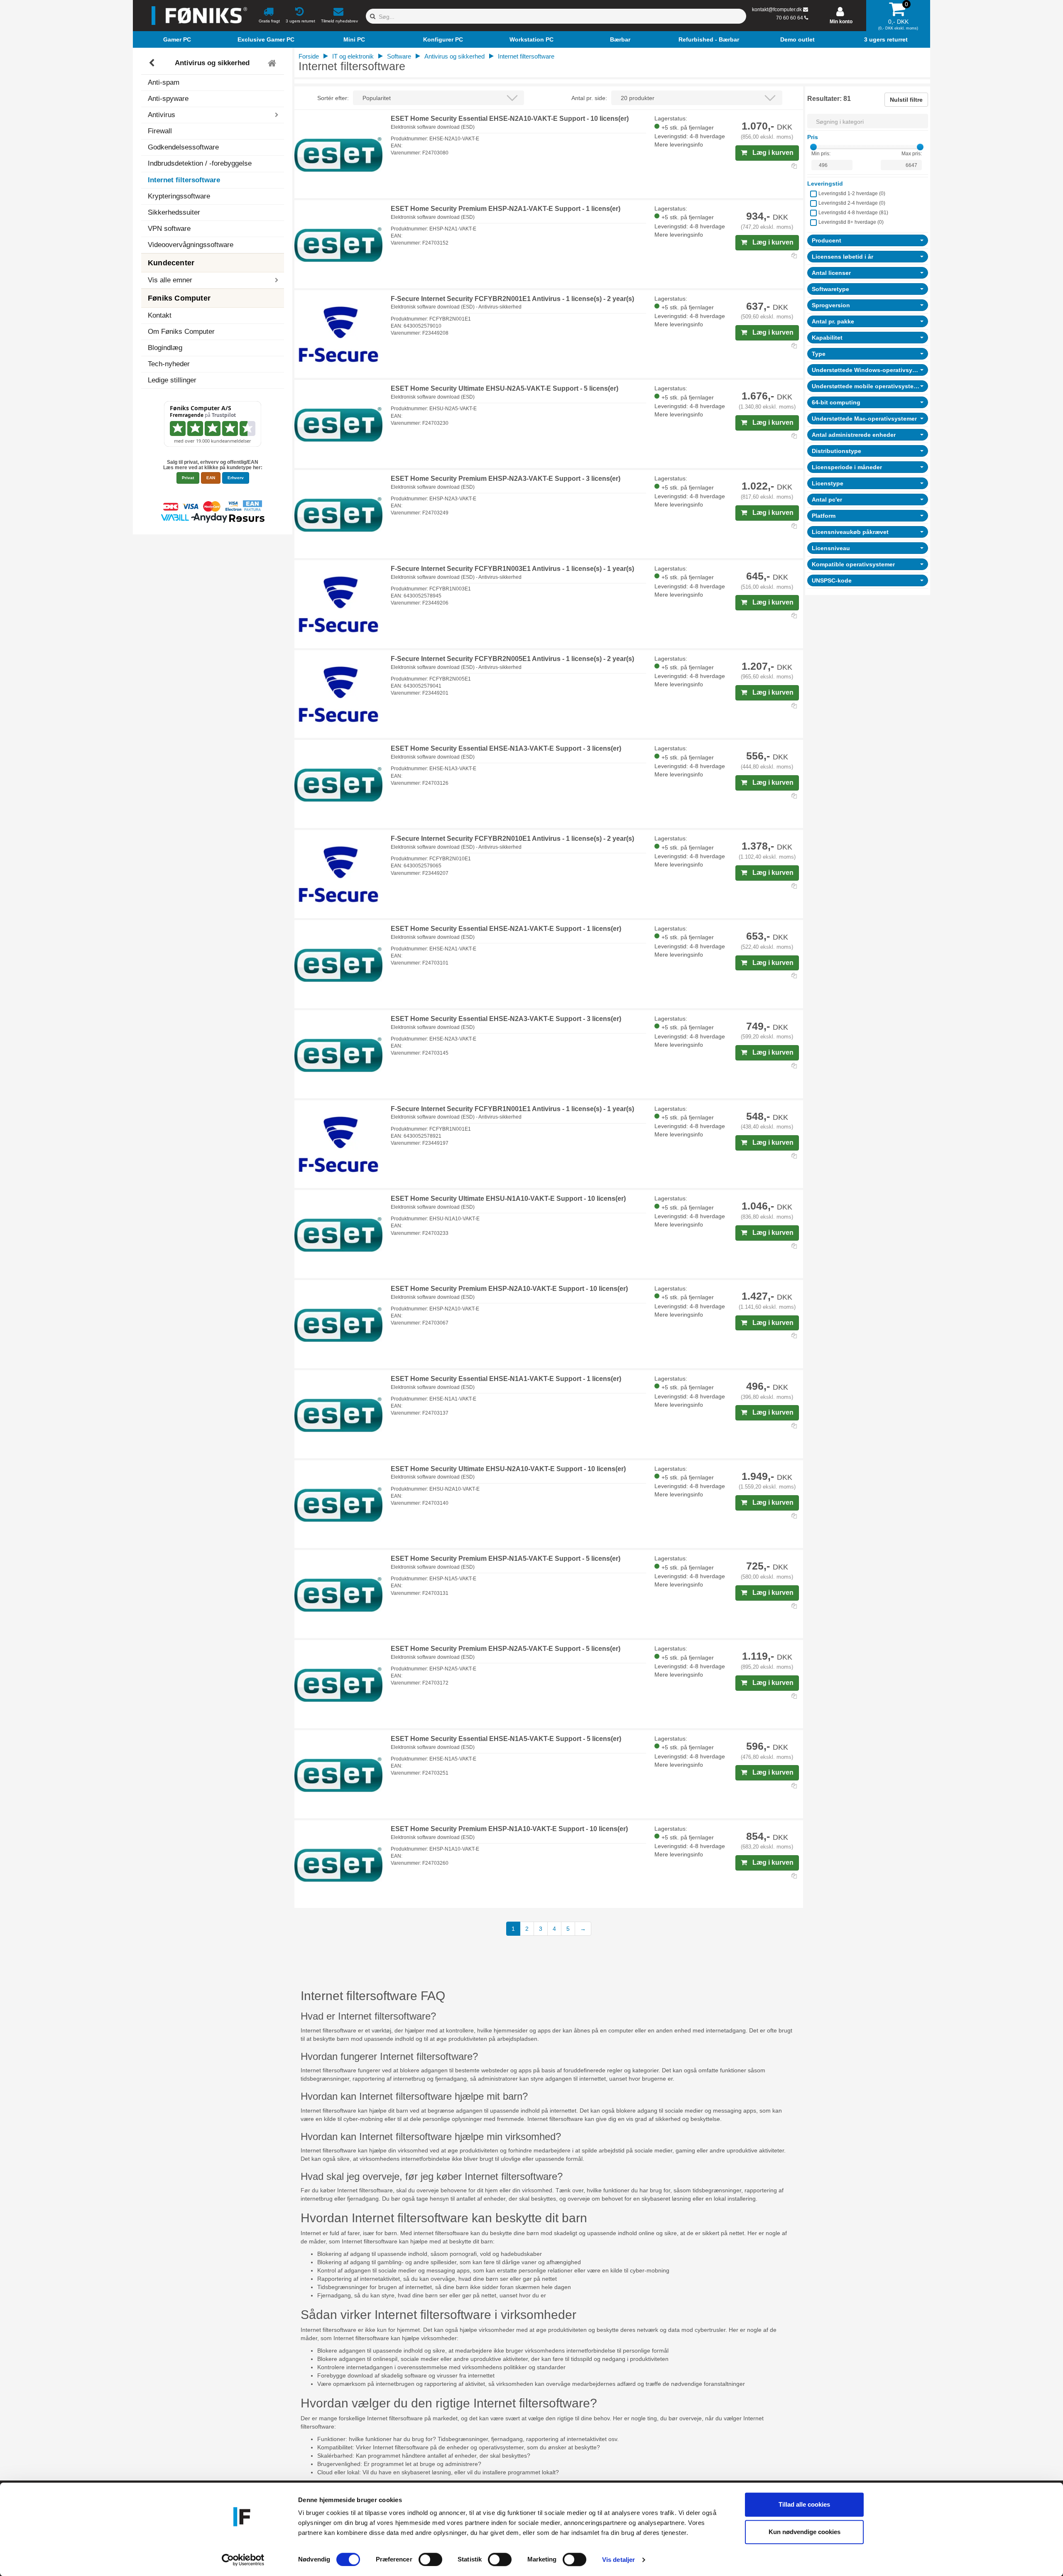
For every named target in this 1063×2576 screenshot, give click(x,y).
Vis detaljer (618, 2560)
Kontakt (160, 315)
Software (399, 56)
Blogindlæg (165, 348)
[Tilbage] (153, 63)
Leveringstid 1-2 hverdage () (852, 193)
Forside (309, 56)
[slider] (813, 147)
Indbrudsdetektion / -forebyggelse (200, 163)
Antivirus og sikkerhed (212, 63)
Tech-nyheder (169, 364)
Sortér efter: (333, 98)
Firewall (160, 131)
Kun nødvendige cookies (805, 2532)
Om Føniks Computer (181, 332)
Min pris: (821, 154)
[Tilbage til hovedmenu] (273, 63)
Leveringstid (825, 184)
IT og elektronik (353, 56)
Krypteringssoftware (179, 196)
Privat (188, 478)
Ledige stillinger (172, 380)
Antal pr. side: (589, 98)
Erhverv (236, 478)
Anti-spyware (168, 99)
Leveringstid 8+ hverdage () (851, 222)
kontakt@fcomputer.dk (777, 10)
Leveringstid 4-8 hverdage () (853, 213)
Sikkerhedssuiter (174, 212)
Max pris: (912, 154)
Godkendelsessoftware (183, 147)
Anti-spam (164, 82)
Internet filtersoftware (184, 180)
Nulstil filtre (906, 100)
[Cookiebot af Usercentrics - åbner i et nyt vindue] (243, 2560)
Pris (813, 137)
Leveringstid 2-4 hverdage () (852, 203)
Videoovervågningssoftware (191, 245)
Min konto (841, 22)
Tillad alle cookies (804, 2504)
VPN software (169, 229)
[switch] (430, 2559)
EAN (211, 478)
